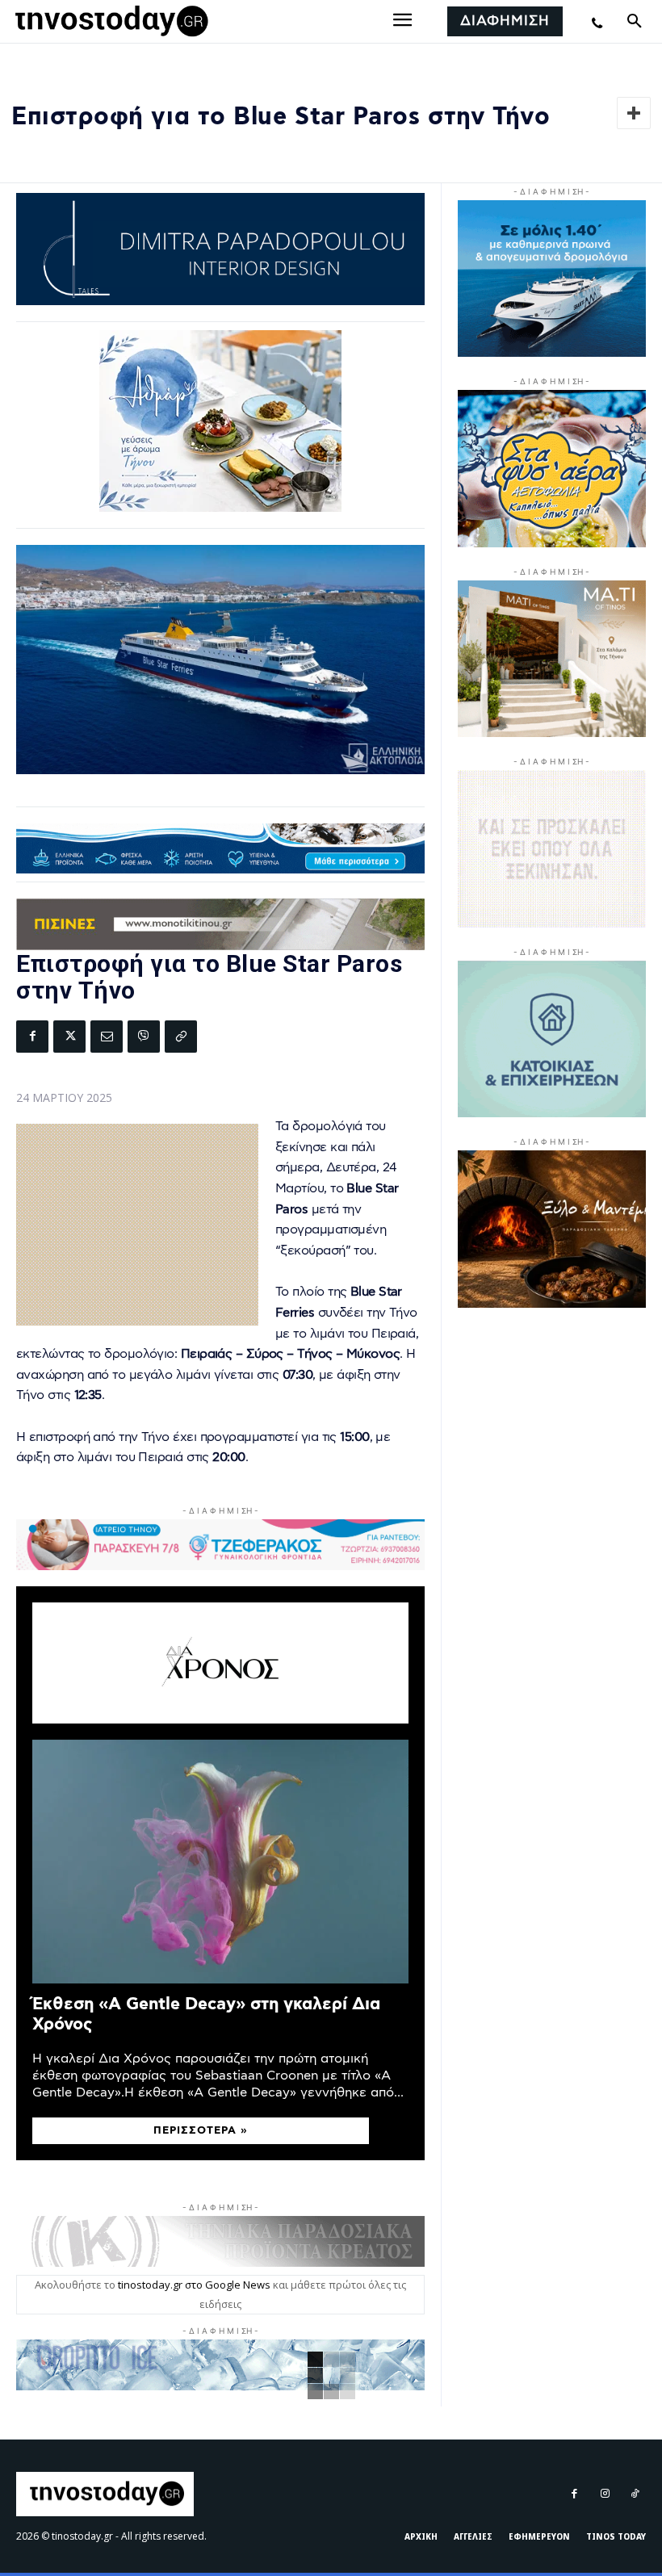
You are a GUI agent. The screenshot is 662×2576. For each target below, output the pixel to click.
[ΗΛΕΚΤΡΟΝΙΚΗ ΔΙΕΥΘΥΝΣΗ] (107, 1037)
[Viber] (144, 1037)
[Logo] (109, 22)
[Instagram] (604, 2494)
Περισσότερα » (201, 2131)
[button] (635, 22)
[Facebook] (32, 1037)
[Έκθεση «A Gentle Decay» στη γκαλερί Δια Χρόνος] (220, 1862)
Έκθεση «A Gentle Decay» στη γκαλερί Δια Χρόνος (206, 2014)
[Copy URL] (181, 1037)
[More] (634, 113)
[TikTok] (635, 2494)
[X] (69, 1037)
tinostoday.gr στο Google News (194, 2285)
